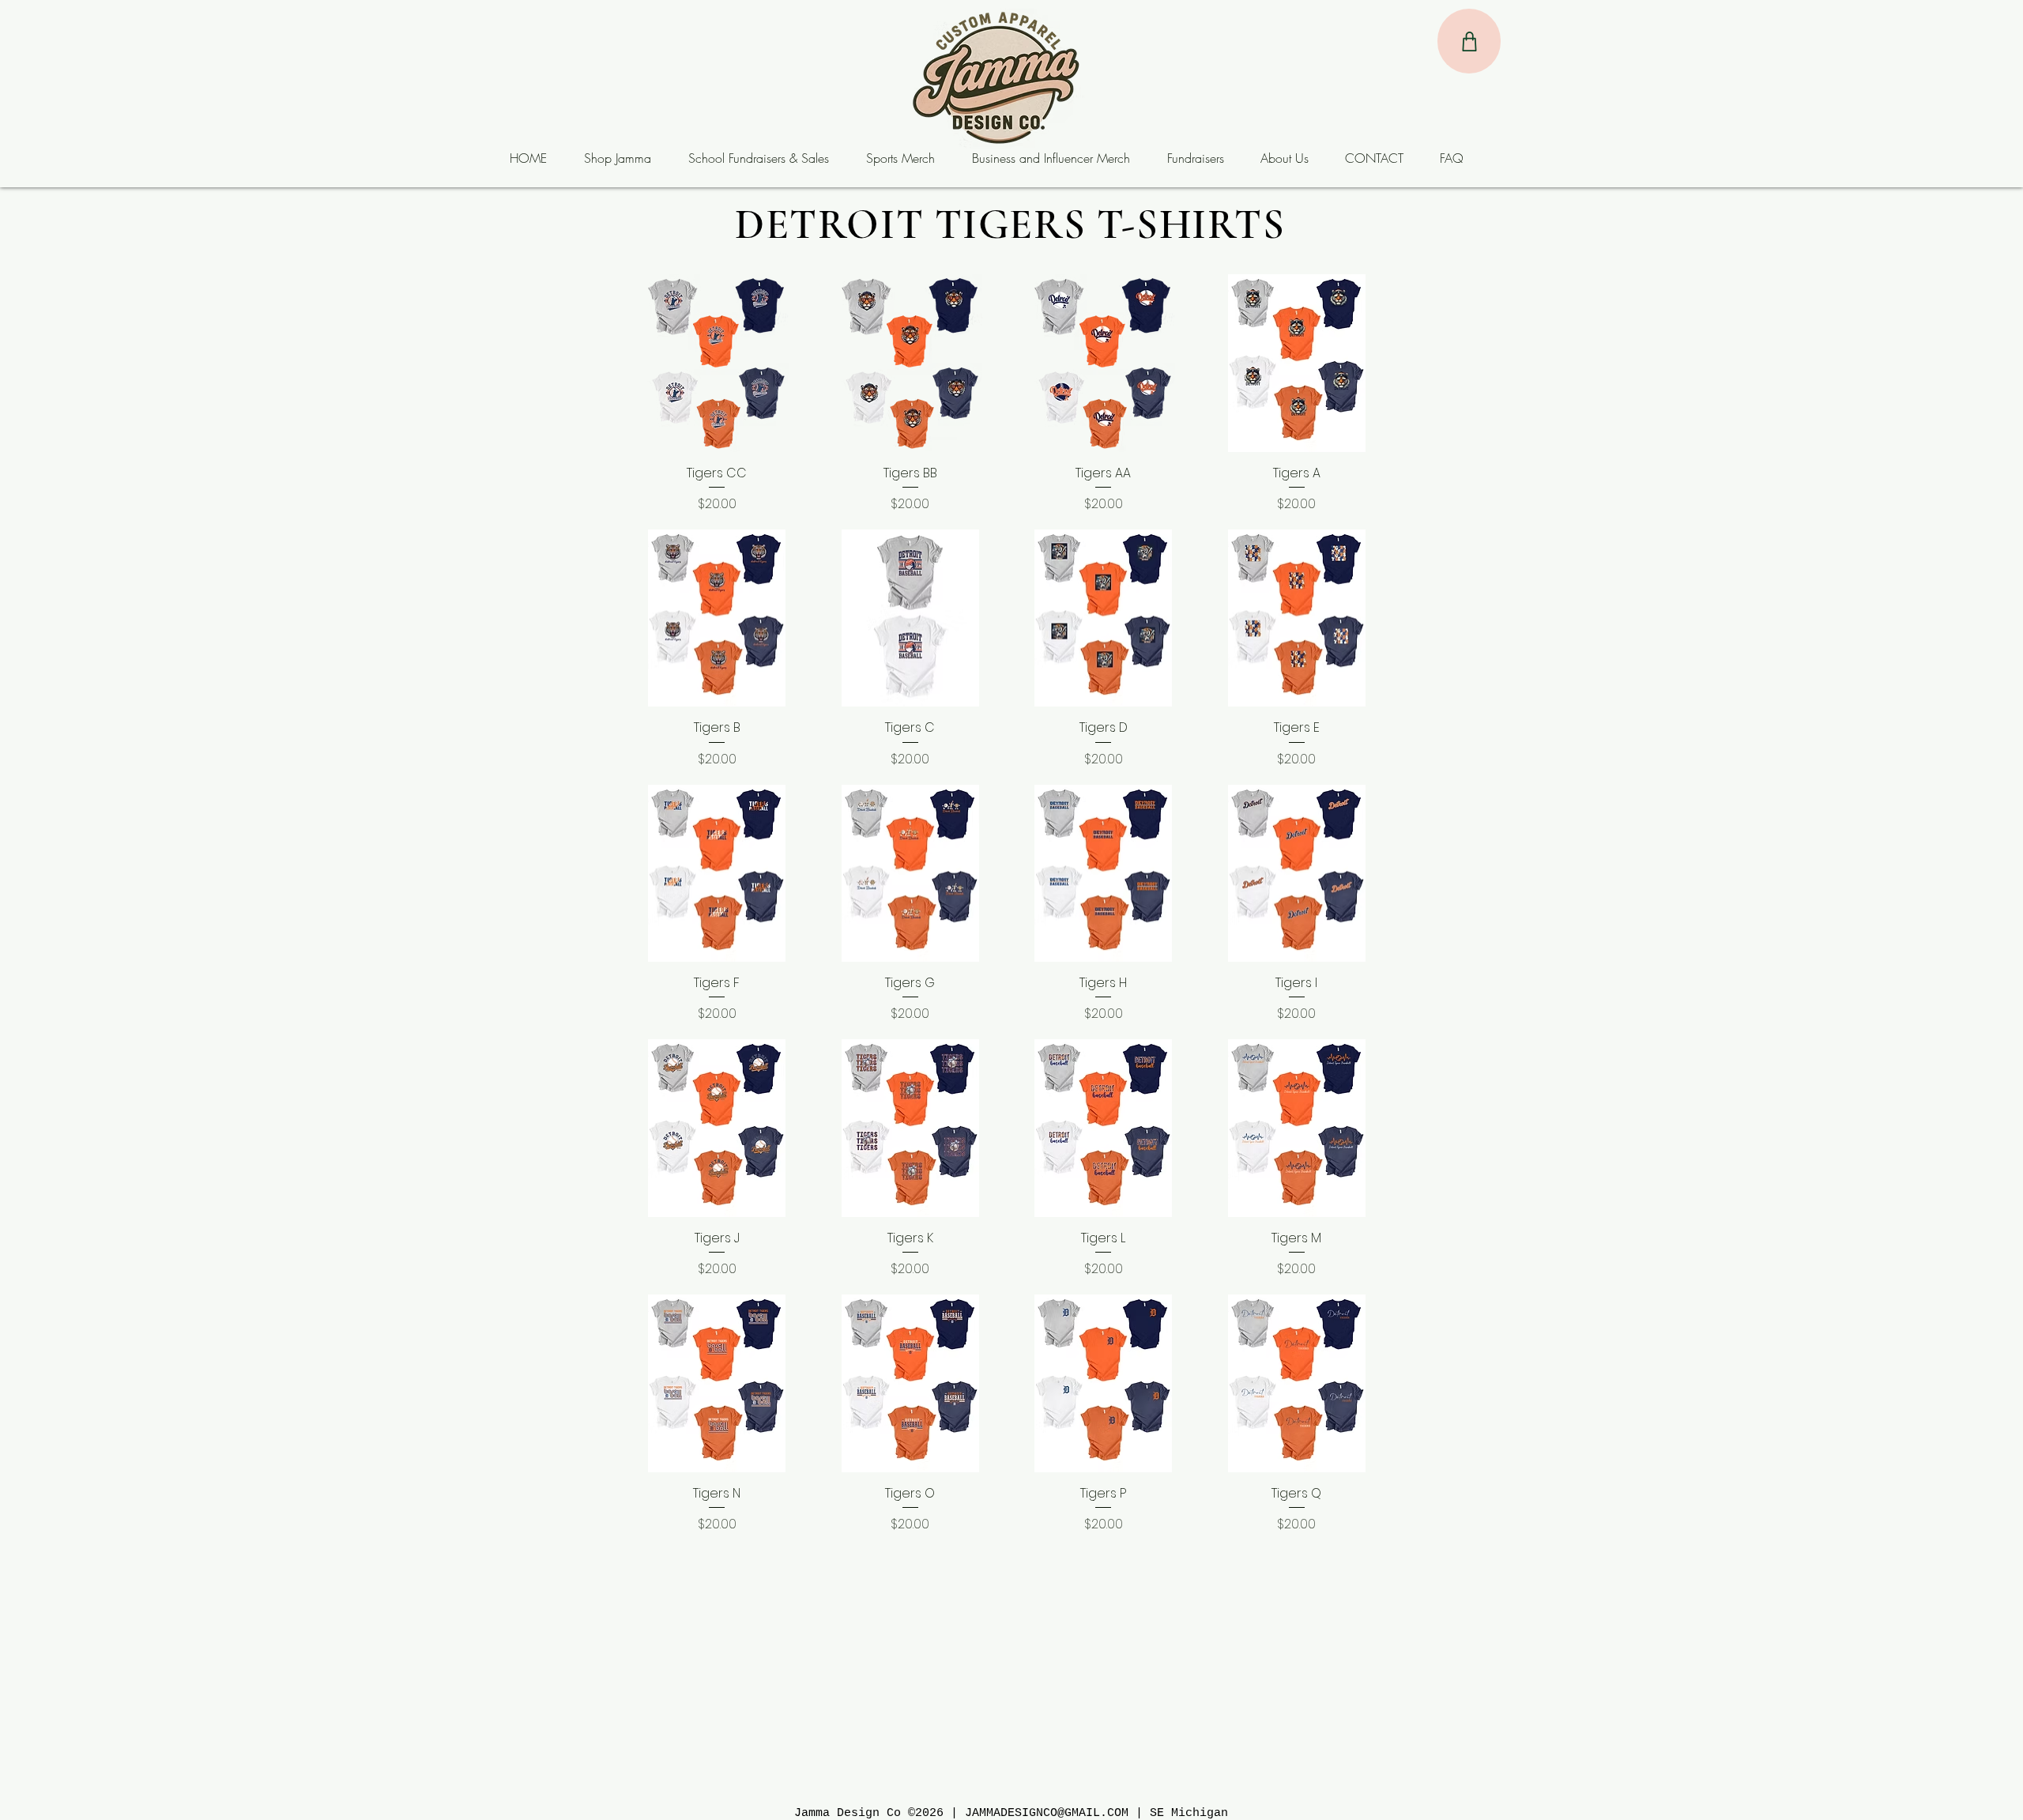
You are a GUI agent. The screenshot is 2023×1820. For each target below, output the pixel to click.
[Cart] (1469, 41)
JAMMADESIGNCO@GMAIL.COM (1047, 1813)
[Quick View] (717, 363)
